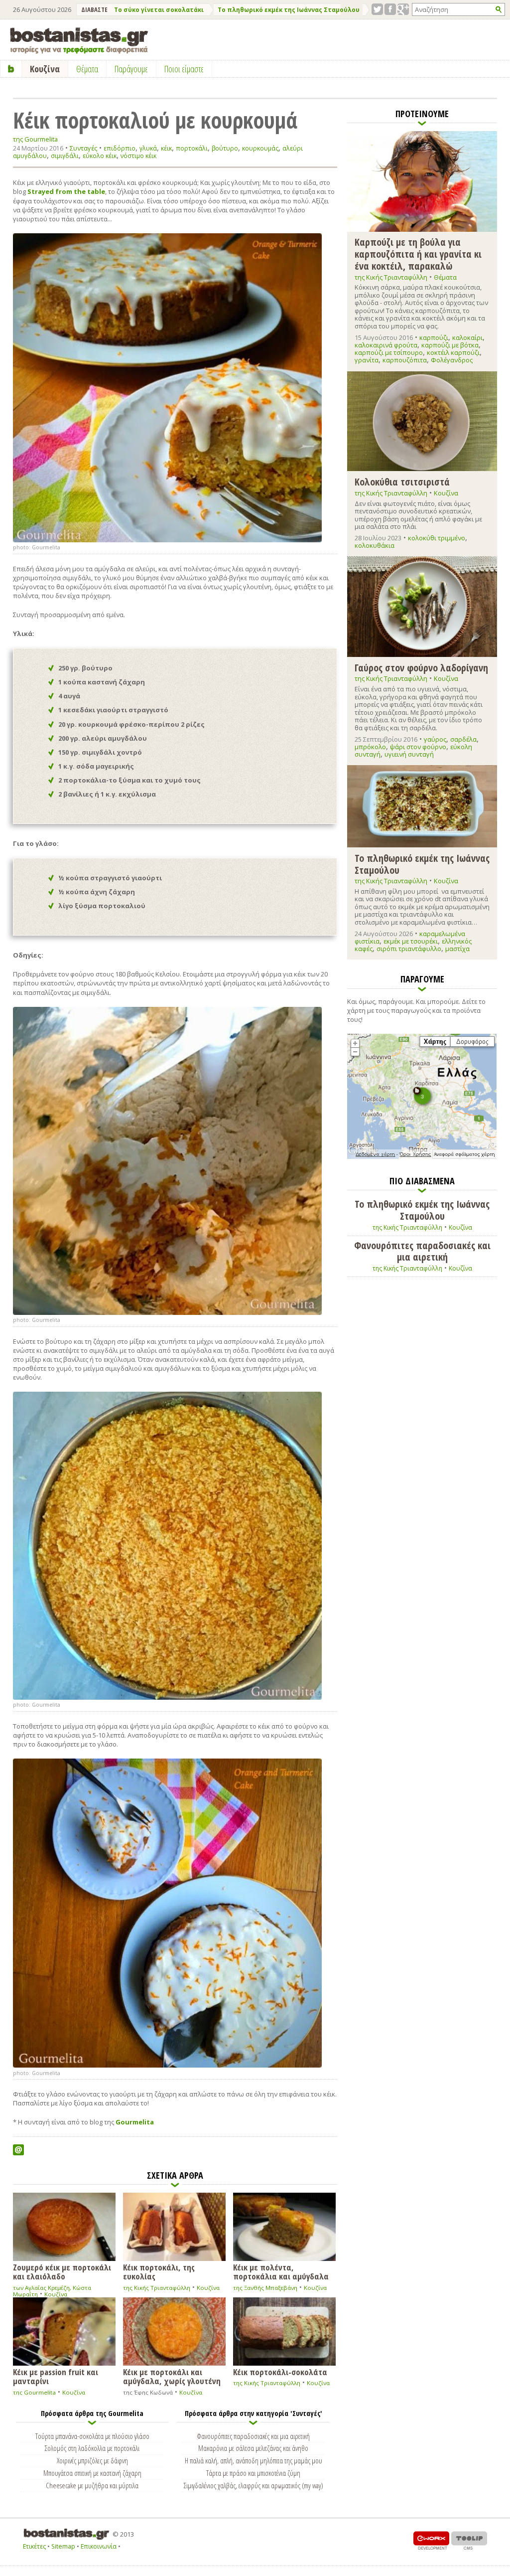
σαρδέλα (463, 739)
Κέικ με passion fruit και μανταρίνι (56, 2376)
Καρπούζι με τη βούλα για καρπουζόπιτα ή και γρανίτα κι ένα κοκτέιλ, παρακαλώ (418, 253)
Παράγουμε (131, 69)
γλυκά (148, 148)
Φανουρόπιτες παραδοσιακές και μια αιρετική (253, 2436)
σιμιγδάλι (65, 156)
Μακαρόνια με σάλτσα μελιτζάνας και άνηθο (253, 2448)
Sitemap (63, 2546)
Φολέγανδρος (452, 360)
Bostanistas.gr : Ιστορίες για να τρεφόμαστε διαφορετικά (79, 41)
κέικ (166, 148)
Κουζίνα (56, 2294)
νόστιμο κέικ (138, 156)
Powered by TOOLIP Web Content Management (469, 2540)
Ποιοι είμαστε (184, 69)
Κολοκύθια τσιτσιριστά (402, 482)
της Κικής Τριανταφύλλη (157, 2288)
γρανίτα (367, 360)
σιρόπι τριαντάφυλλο (409, 949)
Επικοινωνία (99, 2546)
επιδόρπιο (120, 148)
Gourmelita (135, 2122)
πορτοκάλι (192, 148)
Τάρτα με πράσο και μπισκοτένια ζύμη (253, 2473)
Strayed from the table (66, 191)
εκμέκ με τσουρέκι (411, 941)
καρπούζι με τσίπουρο (389, 352)
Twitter (377, 9)
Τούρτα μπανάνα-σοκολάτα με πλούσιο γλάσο (92, 2436)
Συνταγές (83, 148)
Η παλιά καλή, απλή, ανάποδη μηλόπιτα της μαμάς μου (254, 2460)
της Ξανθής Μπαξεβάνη (265, 2288)
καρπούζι (434, 337)
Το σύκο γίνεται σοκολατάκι (159, 10)
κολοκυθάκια (375, 545)
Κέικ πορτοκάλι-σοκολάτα (280, 2371)
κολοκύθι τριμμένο (437, 538)
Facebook (390, 9)
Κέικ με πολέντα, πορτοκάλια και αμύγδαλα (281, 2271)
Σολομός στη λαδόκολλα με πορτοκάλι (92, 2448)
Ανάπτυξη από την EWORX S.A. (431, 2540)
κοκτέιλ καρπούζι (453, 352)
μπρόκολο (370, 747)
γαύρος (435, 739)
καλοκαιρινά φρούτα (386, 345)
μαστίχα (457, 949)
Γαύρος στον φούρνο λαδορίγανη (421, 667)
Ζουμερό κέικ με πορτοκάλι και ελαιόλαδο (62, 2271)
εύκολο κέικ (100, 156)
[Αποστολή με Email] (18, 2150)
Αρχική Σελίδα (11, 69)
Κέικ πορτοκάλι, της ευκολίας (159, 2271)
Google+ (403, 9)
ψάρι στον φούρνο (418, 747)
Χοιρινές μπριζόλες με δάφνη (92, 2460)
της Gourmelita (35, 139)
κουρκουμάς (260, 148)
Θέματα (445, 277)
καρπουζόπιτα (405, 360)
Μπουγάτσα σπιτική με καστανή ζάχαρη (92, 2473)
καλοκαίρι (467, 337)
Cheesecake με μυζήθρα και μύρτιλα (92, 2485)
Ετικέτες (34, 2546)
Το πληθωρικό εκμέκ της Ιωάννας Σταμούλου (289, 10)
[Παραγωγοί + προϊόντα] (422, 1157)
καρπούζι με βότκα (450, 345)
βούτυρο (225, 148)
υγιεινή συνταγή (409, 754)
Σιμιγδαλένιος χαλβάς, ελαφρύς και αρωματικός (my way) (254, 2485)
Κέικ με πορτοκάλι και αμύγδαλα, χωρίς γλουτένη (172, 2376)
